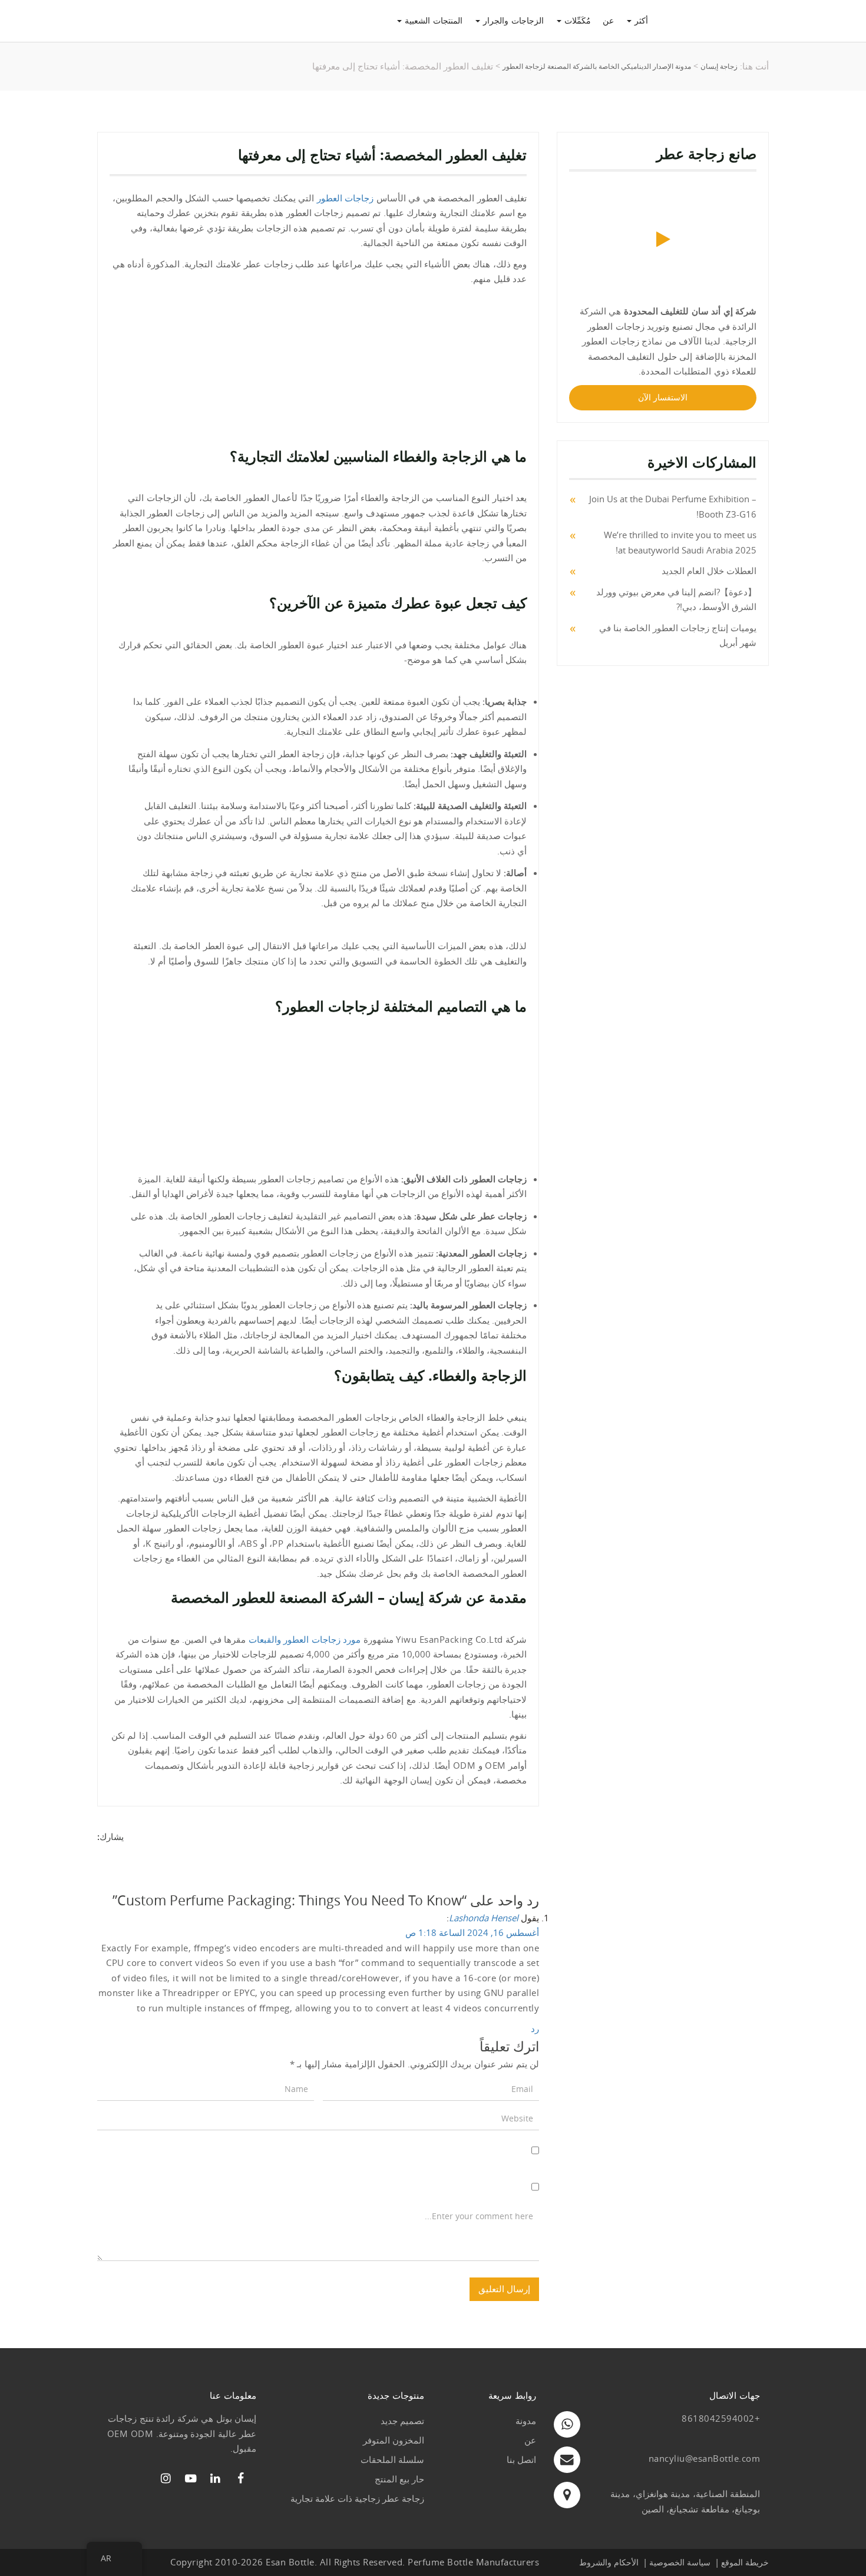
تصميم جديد (402, 2421)
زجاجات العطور (346, 198)
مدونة (526, 2421)
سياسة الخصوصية (680, 2562)
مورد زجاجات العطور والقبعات (305, 1639)
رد (535, 2028)
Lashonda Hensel (484, 1918)
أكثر (640, 20)
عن (608, 20)
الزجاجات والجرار (512, 20)
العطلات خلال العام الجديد (709, 571)
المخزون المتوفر (394, 2440)
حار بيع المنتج (399, 2479)
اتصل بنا (521, 2459)
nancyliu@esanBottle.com (705, 2458)
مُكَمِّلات (576, 20)
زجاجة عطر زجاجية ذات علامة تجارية (357, 2498)
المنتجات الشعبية (432, 20)
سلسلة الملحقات (392, 2459)
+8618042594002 (721, 2418)
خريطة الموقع (745, 2562)
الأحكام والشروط (609, 2562)
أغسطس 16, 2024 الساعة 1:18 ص (472, 1932)
